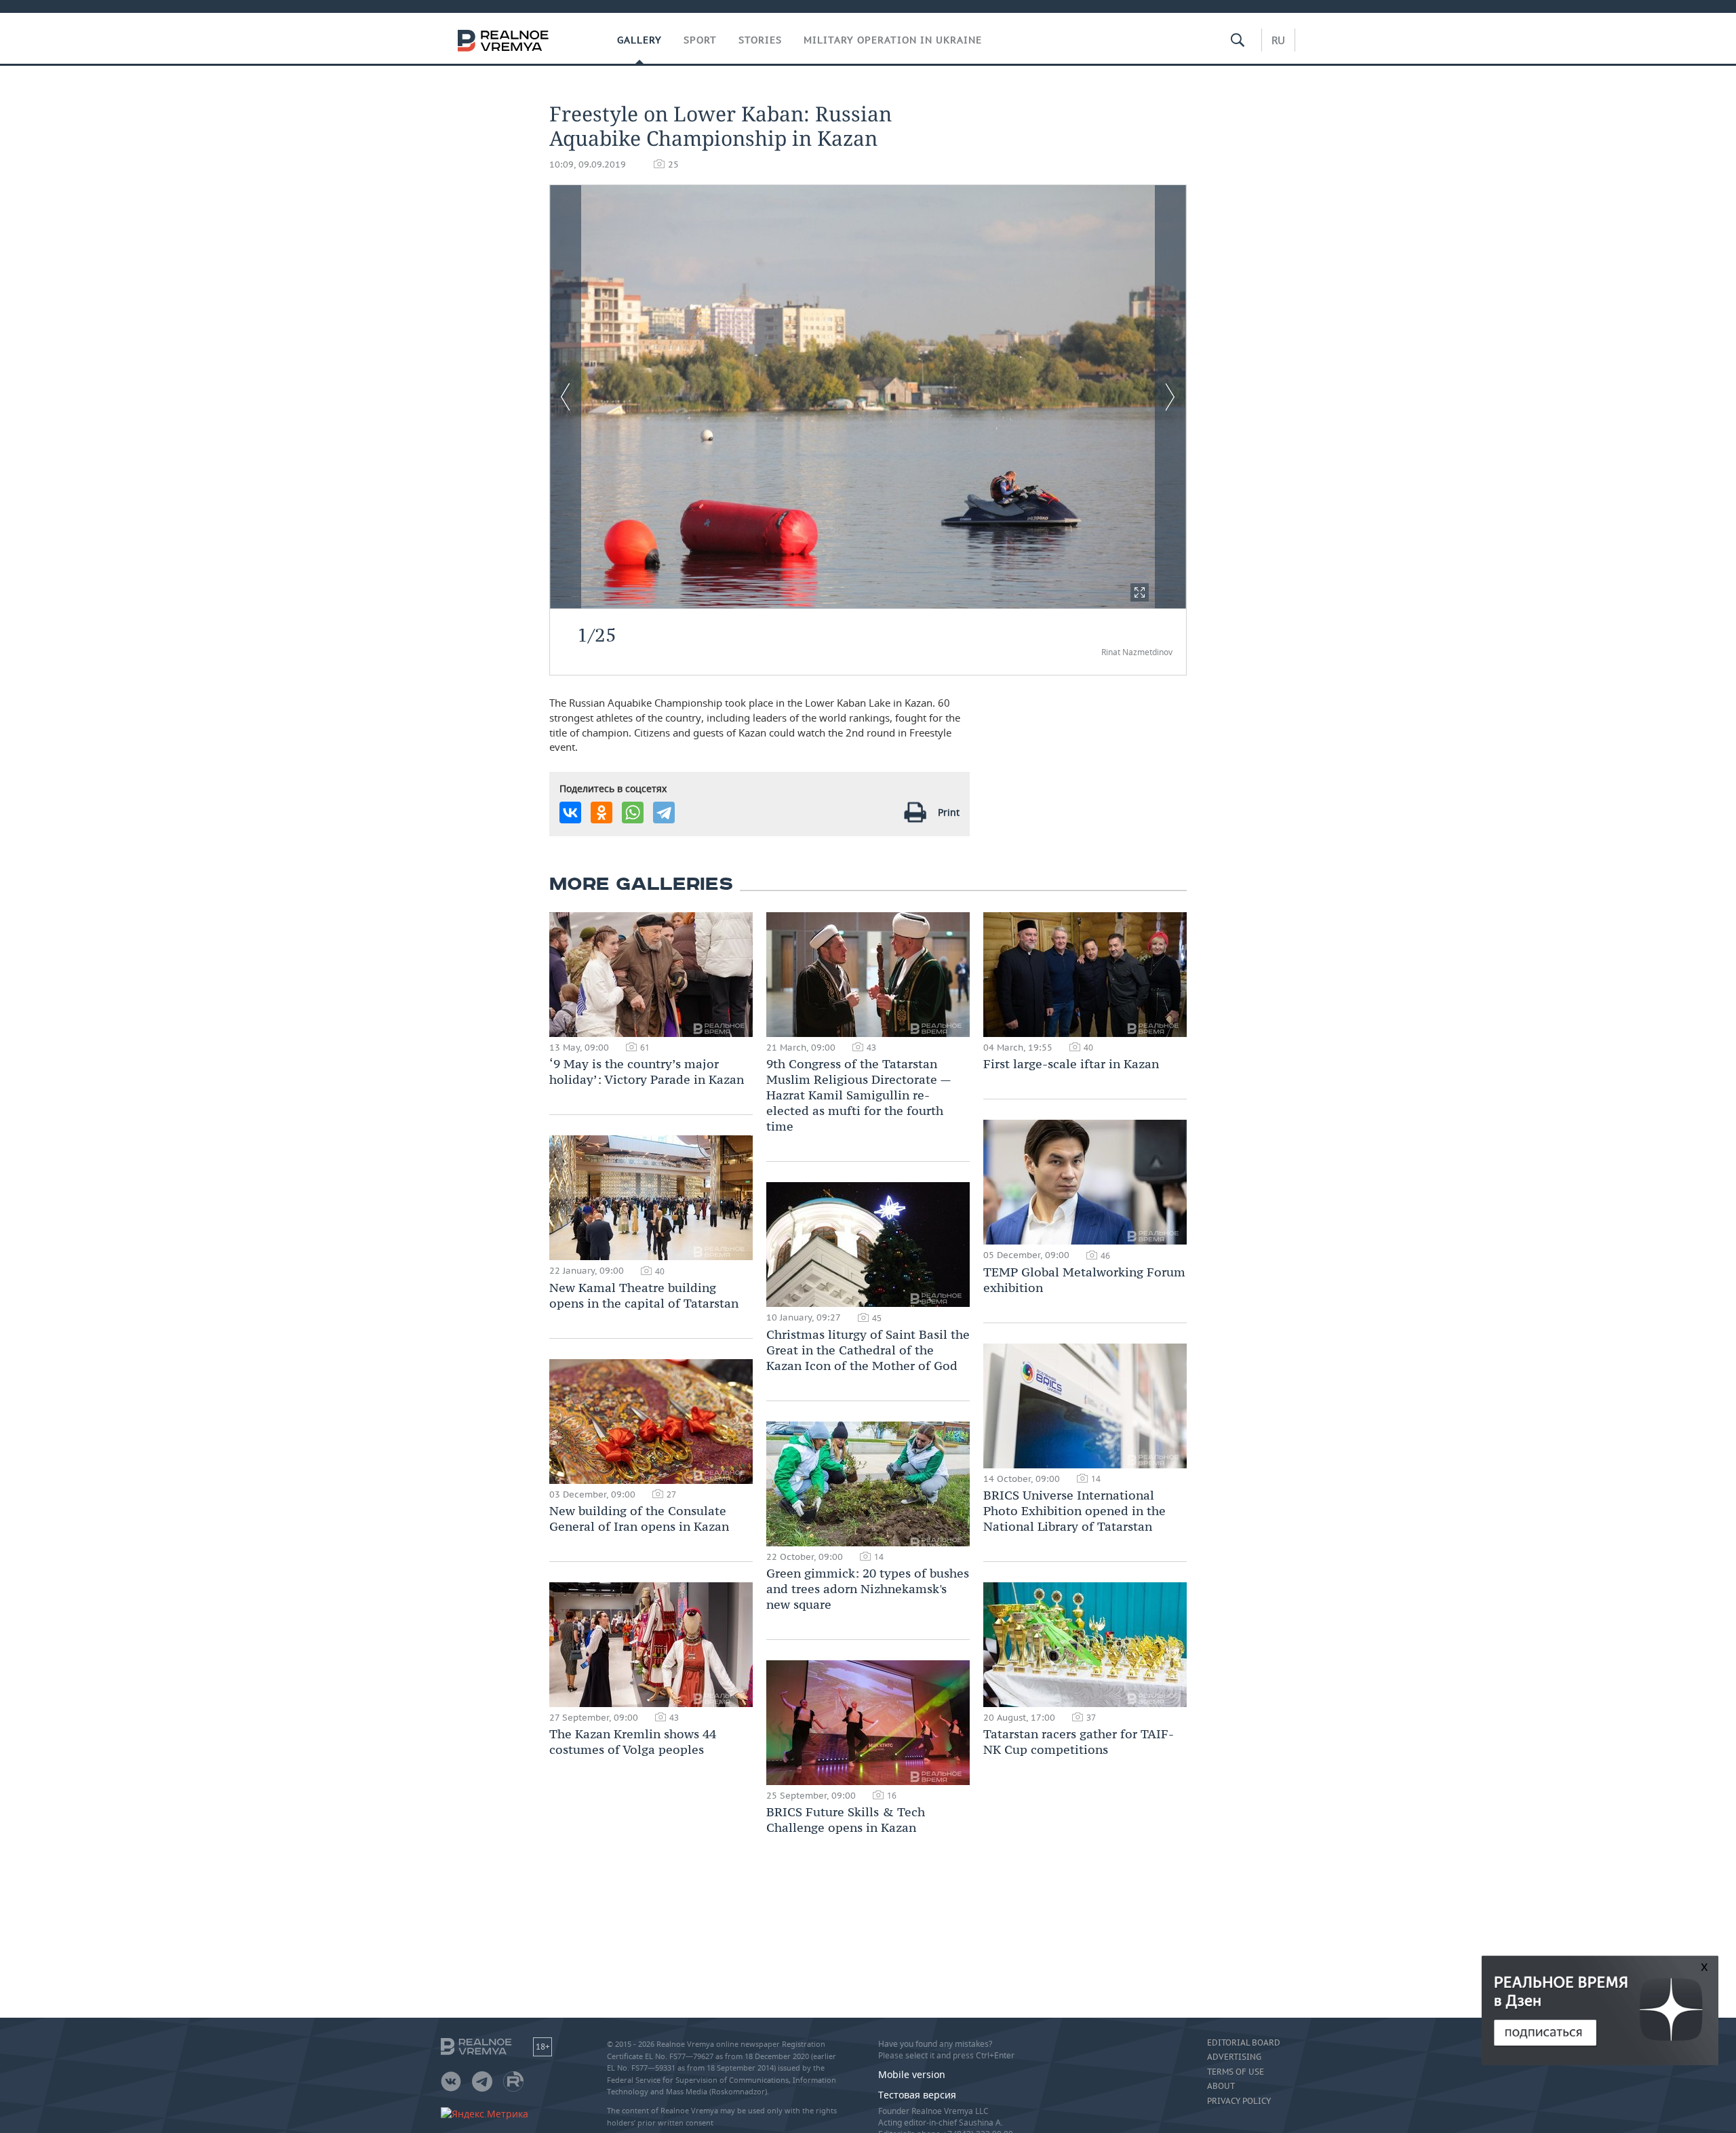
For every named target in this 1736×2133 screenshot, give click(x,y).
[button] (1140, 592)
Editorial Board (1244, 2043)
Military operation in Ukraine (893, 40)
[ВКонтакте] (570, 813)
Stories (760, 40)
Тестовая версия (917, 2095)
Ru (1278, 40)
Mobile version (912, 2074)
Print (949, 812)
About (1221, 2086)
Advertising (1234, 2057)
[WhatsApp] (633, 813)
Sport (700, 40)
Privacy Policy (1239, 2101)
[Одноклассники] (601, 813)
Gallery (639, 40)
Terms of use (1236, 2072)
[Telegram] (664, 813)
